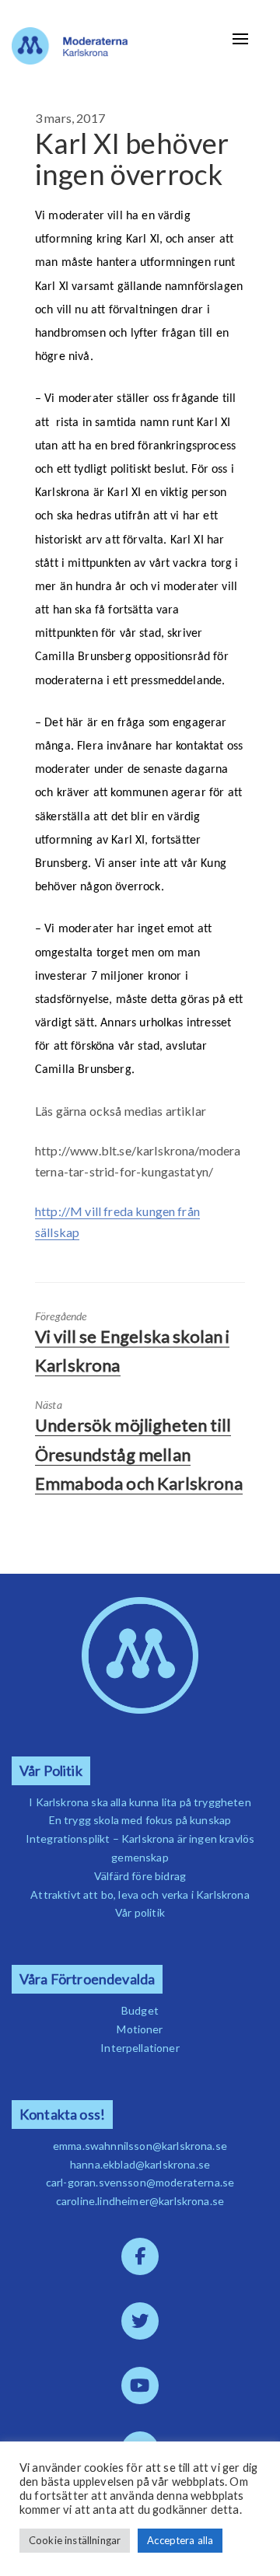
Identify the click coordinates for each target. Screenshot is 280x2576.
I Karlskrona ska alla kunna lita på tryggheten (140, 1802)
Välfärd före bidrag (140, 1876)
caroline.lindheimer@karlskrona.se (140, 2201)
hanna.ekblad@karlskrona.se (140, 2164)
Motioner (140, 2029)
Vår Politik (51, 1771)
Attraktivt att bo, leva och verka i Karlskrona (140, 1894)
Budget (140, 2010)
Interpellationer (140, 2048)
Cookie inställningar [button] (75, 2540)
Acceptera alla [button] (180, 2540)
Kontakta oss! (62, 2115)
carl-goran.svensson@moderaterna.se (140, 2182)
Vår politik (140, 1912)
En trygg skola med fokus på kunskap (140, 1820)
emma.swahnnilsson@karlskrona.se (140, 2146)
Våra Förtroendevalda (87, 1979)
